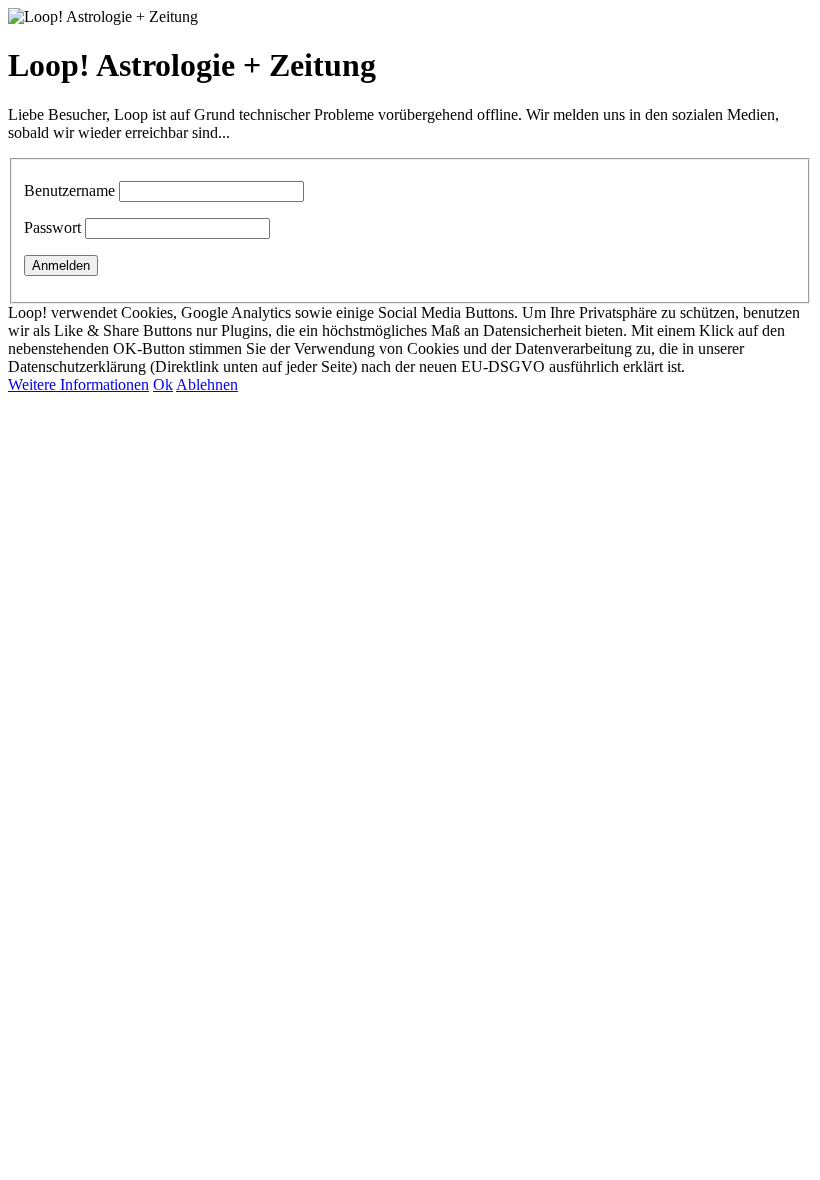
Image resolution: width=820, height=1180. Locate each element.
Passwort (52, 227)
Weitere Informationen (78, 384)
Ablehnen (207, 384)
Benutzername (69, 190)
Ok (163, 384)
